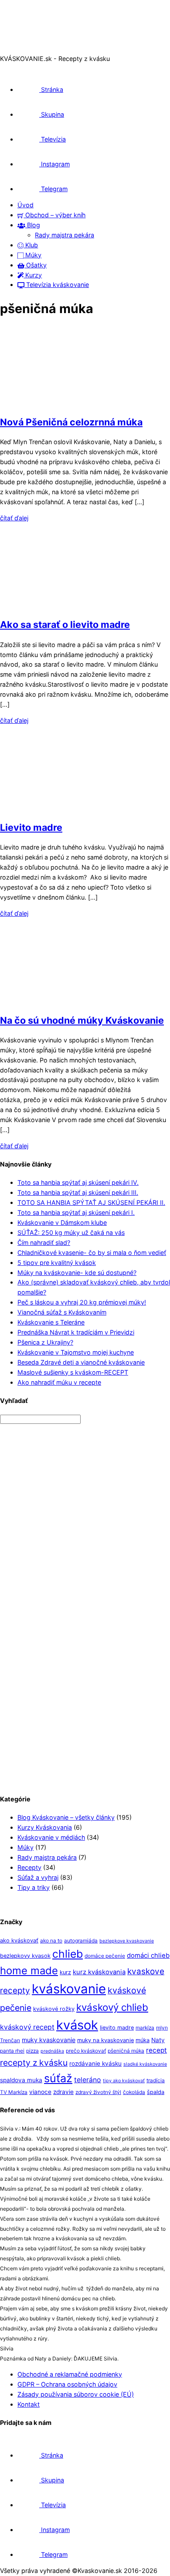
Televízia (53, 139)
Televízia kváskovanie (57, 285)
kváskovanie (69, 1989)
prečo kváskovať (86, 2051)
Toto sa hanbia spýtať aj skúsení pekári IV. (78, 1182)
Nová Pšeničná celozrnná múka (71, 422)
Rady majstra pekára (65, 235)
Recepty (29, 1867)
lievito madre (117, 2028)
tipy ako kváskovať (124, 2081)
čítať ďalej (14, 518)
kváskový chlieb (112, 2007)
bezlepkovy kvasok (25, 1956)
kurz (65, 1972)
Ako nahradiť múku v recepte (59, 1382)
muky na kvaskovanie (105, 2040)
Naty (158, 2040)
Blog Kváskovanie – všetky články (66, 1817)
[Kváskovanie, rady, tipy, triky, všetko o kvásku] (36, 49)
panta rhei (12, 2051)
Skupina (52, 114)
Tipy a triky (34, 1887)
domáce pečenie (105, 1956)
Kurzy (33, 275)
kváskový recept (27, 2027)
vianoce (40, 2092)
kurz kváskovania (99, 1972)
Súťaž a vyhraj (38, 1877)
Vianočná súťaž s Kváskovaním (62, 1312)
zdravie (63, 2092)
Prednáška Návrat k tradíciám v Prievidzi (76, 1332)
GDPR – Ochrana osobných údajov (67, 2384)
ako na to (51, 1941)
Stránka (51, 89)
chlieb (68, 1954)
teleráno (88, 2080)
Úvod (25, 205)
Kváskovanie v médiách (51, 1837)
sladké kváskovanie (145, 2064)
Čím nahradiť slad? (44, 1242)
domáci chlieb (148, 1956)
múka (143, 2040)
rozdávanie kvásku (95, 2063)
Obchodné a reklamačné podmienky (70, 2374)
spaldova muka (21, 2080)
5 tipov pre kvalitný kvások (57, 1263)
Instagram (54, 164)
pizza (32, 2051)
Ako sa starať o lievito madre (65, 624)
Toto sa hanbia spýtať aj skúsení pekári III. (78, 1192)
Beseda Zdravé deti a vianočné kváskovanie (81, 1362)
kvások (77, 2025)
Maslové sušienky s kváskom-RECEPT (73, 1372)
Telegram (53, 189)
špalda (156, 2092)
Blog (33, 225)
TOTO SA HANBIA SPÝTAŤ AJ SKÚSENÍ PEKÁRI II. (91, 1202)
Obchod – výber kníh (54, 215)
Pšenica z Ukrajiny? (45, 1342)
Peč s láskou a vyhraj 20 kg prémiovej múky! (82, 1302)
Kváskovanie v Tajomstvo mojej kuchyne (76, 1352)
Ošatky (36, 265)
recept (156, 2050)
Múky (32, 255)
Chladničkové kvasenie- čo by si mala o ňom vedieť (92, 1253)
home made (29, 1971)
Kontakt (29, 2404)
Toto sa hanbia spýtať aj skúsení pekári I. (76, 1212)
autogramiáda (81, 1941)
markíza (145, 2028)
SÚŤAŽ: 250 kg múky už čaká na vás (71, 1232)
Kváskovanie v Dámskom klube (62, 1222)
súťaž (58, 2078)
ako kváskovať (19, 1940)
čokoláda (134, 2092)
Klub (31, 245)
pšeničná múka (126, 2051)
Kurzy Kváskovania (45, 1827)
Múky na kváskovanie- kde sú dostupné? (77, 1273)
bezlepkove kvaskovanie (127, 1941)
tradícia (156, 2080)
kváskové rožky (54, 2009)
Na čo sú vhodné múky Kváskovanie (82, 1020)
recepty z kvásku (34, 2063)
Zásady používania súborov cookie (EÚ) (76, 2394)
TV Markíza (14, 2092)
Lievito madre (31, 827)
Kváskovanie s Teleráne (51, 1322)
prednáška (52, 2051)
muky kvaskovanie (49, 2040)
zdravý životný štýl (98, 2092)
